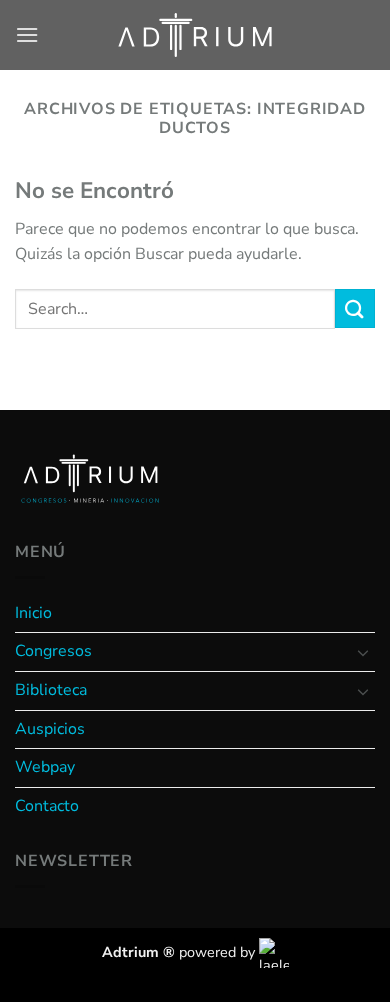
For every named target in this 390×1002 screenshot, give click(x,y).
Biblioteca (51, 690)
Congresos (53, 651)
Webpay (45, 767)
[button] (27, 34)
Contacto (47, 806)
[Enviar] (355, 308)
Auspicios (50, 729)
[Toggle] (363, 652)
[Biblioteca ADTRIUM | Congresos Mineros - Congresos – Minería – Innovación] (195, 34)
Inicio (33, 613)
